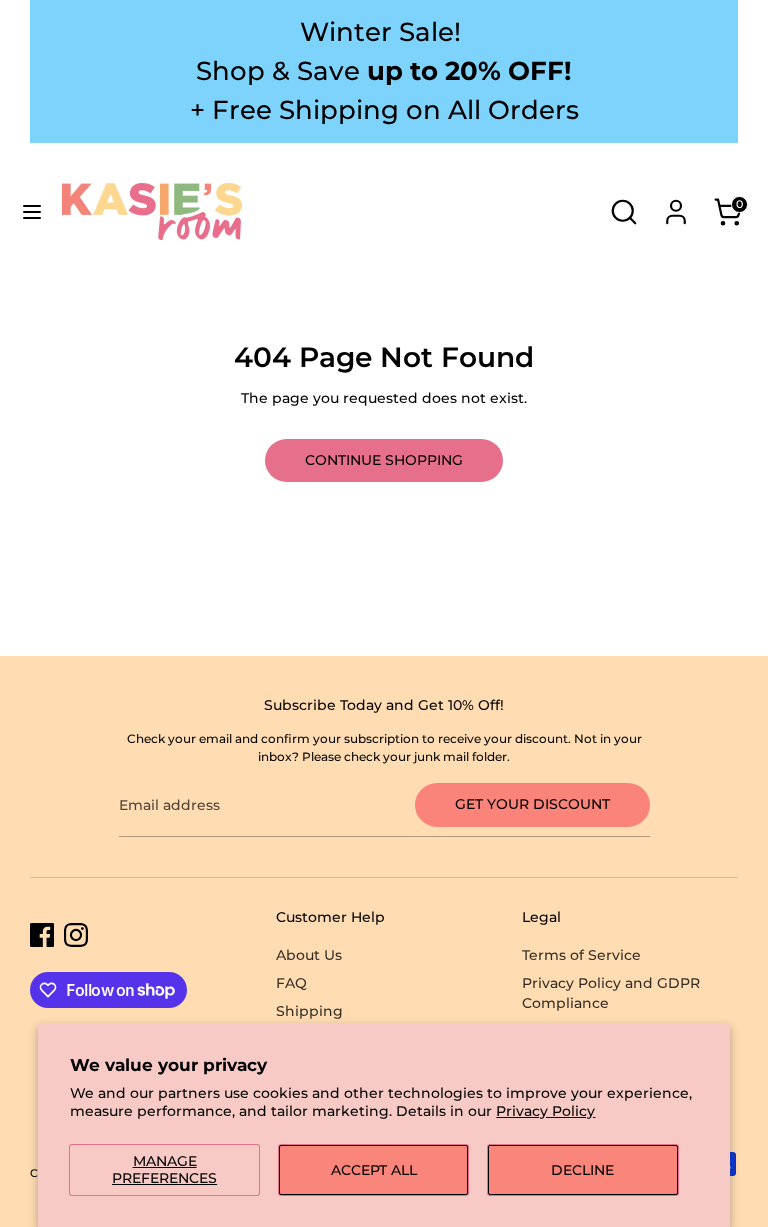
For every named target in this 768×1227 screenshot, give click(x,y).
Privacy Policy (545, 1111)
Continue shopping (384, 460)
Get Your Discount (532, 804)
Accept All (374, 1170)
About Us (309, 955)
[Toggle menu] (32, 212)
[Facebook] (42, 935)
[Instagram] (76, 935)
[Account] (676, 201)
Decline (582, 1170)
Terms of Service (581, 955)
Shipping (309, 1011)
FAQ (291, 983)
